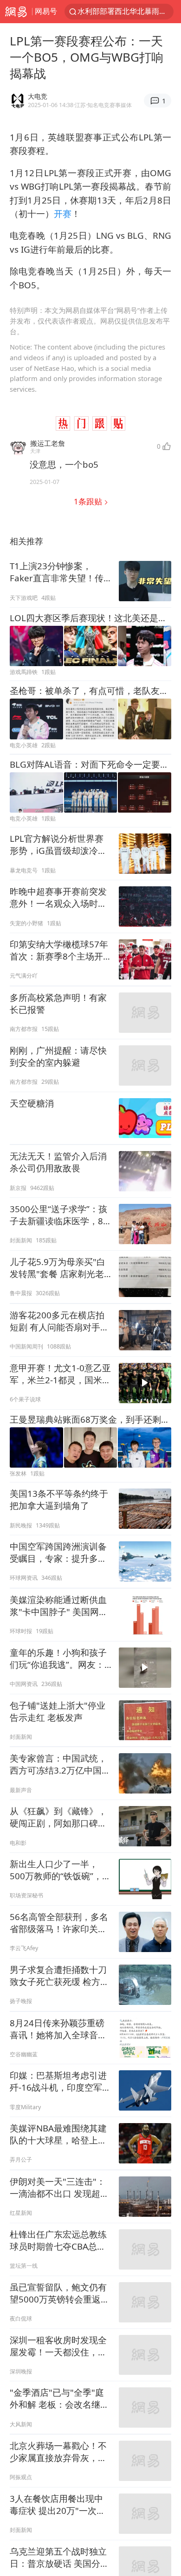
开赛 (63, 213)
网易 (16, 12)
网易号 (46, 11)
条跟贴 (89, 501)
